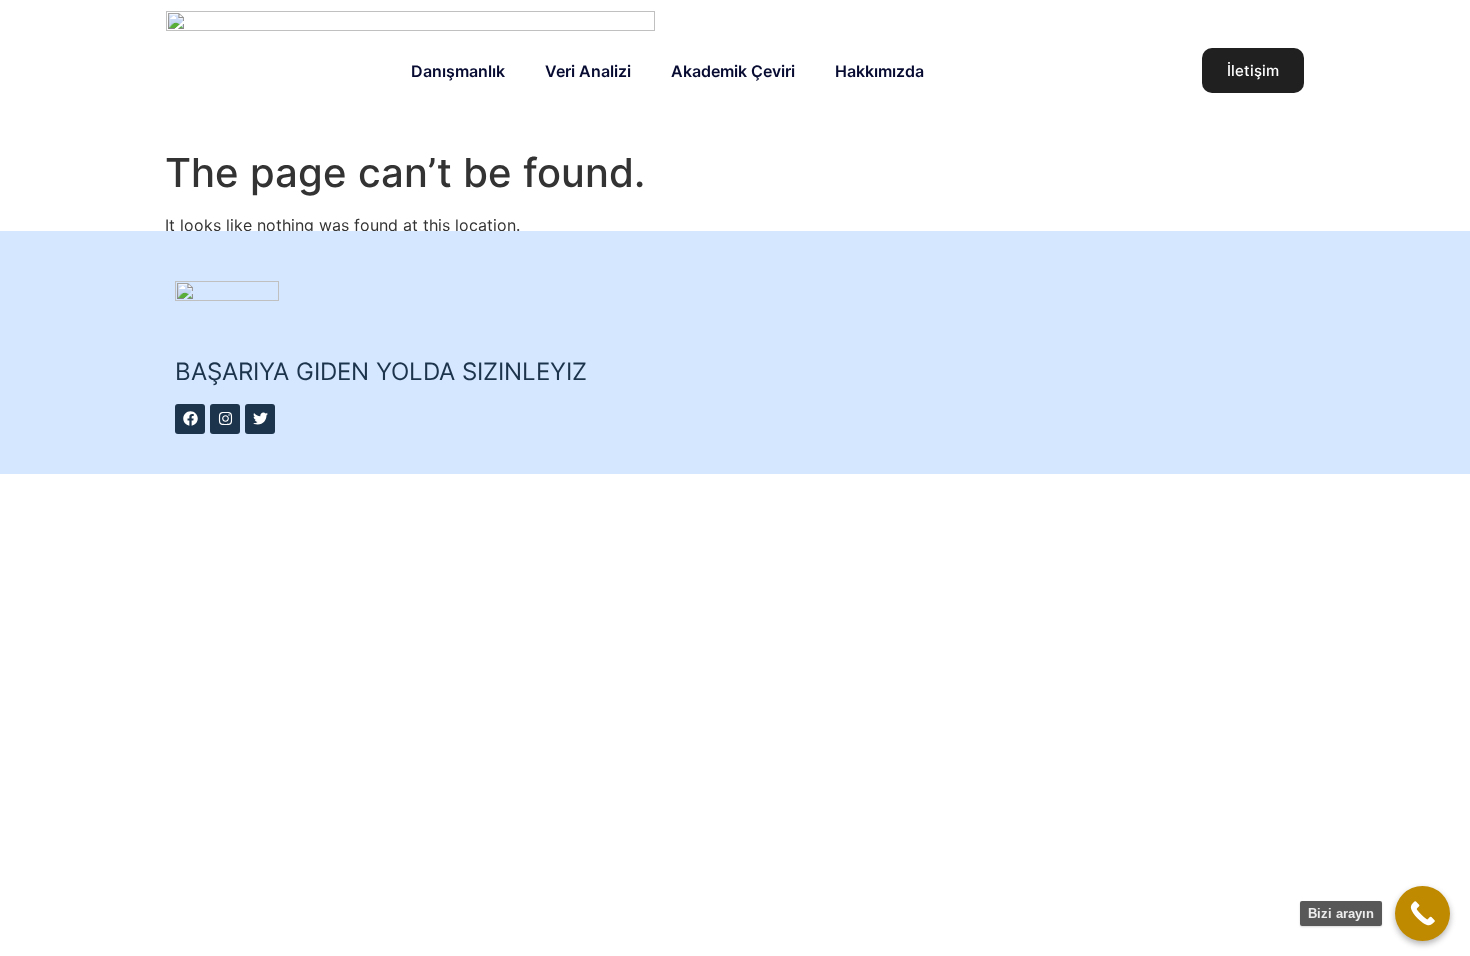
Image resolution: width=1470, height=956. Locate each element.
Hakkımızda (879, 71)
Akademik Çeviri (733, 71)
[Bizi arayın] (1422, 913)
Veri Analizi (588, 71)
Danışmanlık (458, 71)
